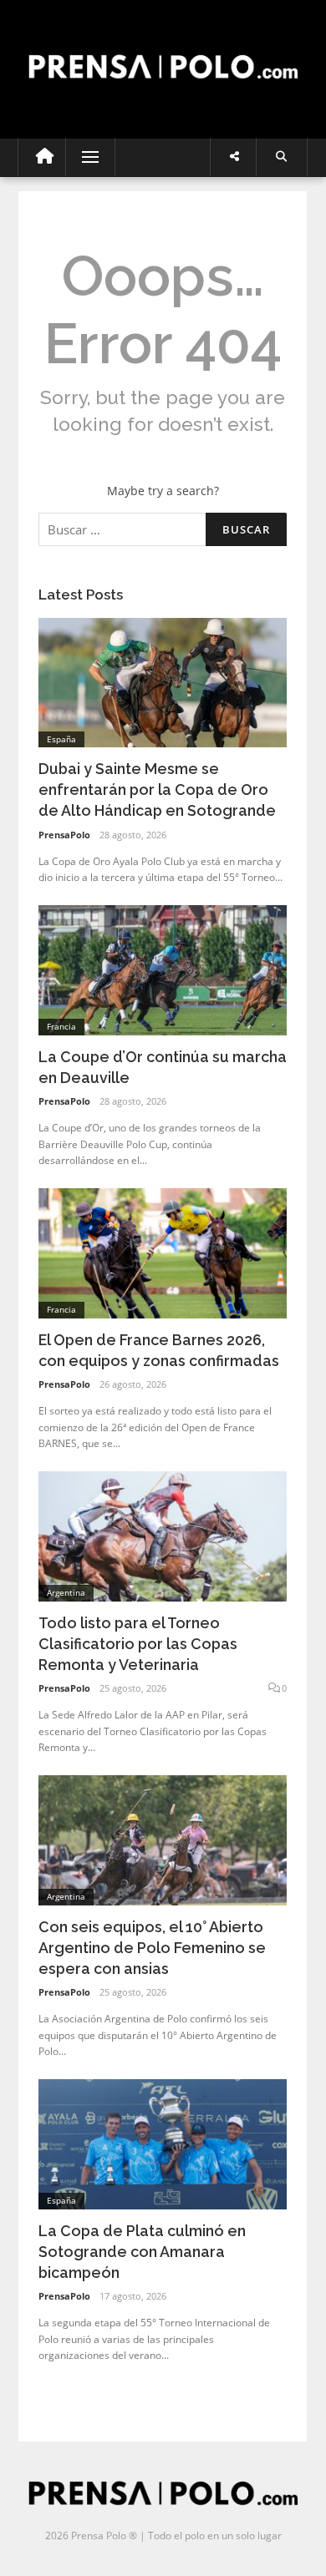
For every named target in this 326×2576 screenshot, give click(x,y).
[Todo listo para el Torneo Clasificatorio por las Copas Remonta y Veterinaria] (163, 1535)
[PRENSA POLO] (163, 51)
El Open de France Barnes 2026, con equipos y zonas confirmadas (159, 1350)
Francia (61, 1026)
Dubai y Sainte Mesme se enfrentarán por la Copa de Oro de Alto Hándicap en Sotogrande (157, 790)
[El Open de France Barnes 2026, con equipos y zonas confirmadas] (163, 1252)
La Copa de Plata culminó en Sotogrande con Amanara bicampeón (142, 2252)
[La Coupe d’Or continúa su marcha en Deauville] (163, 969)
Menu (83, 157)
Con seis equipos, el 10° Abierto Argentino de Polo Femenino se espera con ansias (152, 1948)
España (61, 739)
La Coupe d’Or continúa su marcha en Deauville (163, 1067)
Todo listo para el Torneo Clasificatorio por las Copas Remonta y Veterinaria (138, 1644)
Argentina (66, 1592)
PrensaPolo (64, 835)
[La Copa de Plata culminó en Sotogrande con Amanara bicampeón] (163, 2143)
